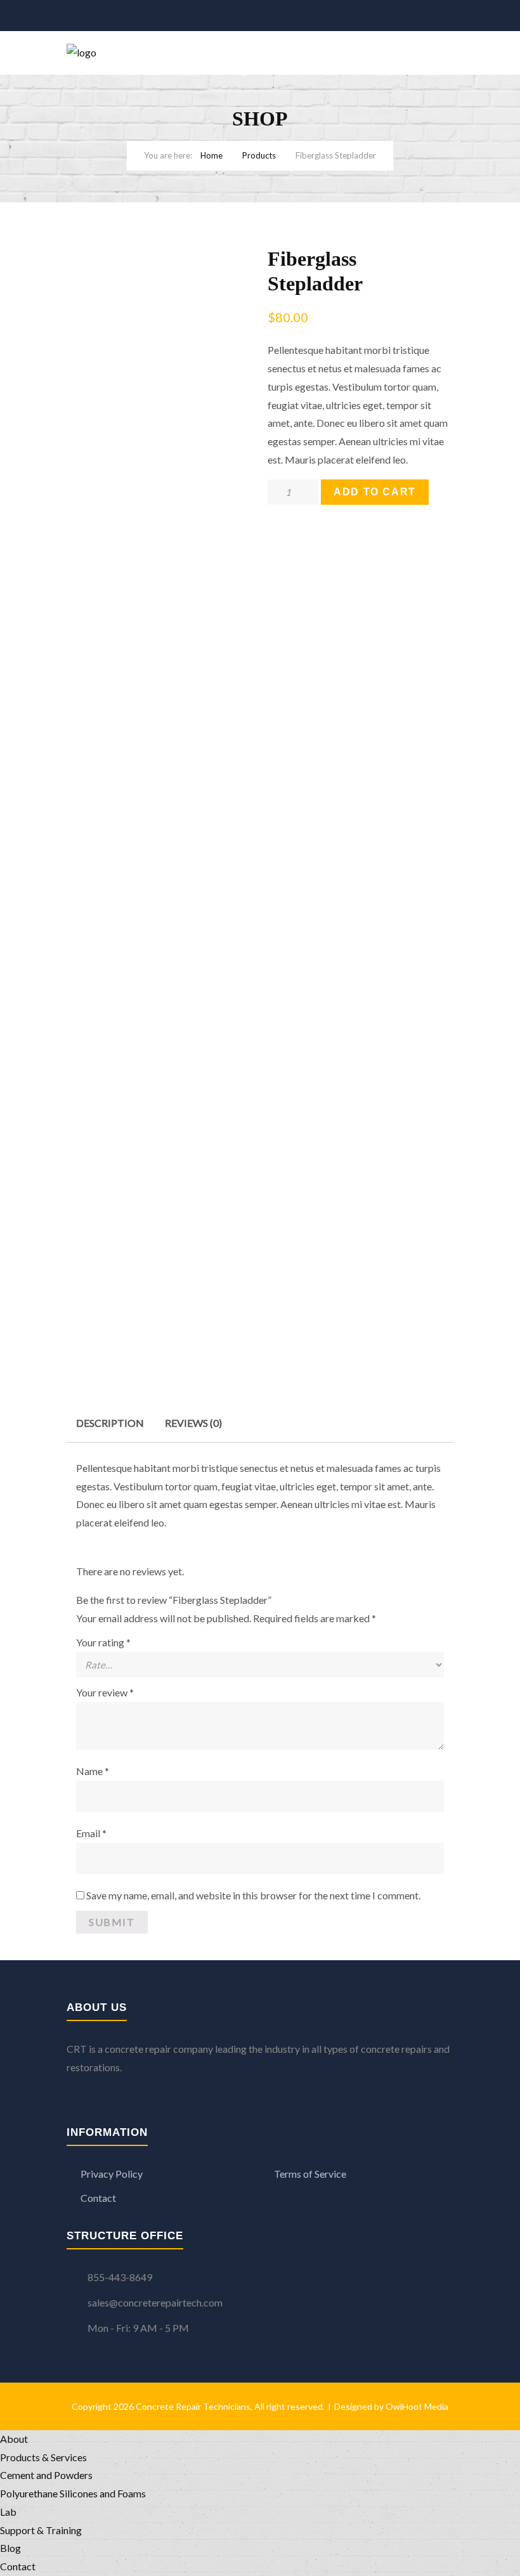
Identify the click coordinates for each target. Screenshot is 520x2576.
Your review (105, 1692)
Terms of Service (310, 2174)
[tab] (110, 1423)
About (14, 2439)
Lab (8, 2512)
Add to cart (375, 492)
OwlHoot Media (417, 2406)
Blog (10, 2548)
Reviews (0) (193, 1423)
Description (110, 1423)
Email (91, 1833)
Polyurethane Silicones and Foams (73, 2493)
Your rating (103, 1642)
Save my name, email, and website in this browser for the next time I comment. (253, 1895)
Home (211, 155)
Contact (98, 2198)
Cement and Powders (46, 2475)
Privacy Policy (112, 2174)
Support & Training (41, 2530)
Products (259, 155)
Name (93, 1771)
